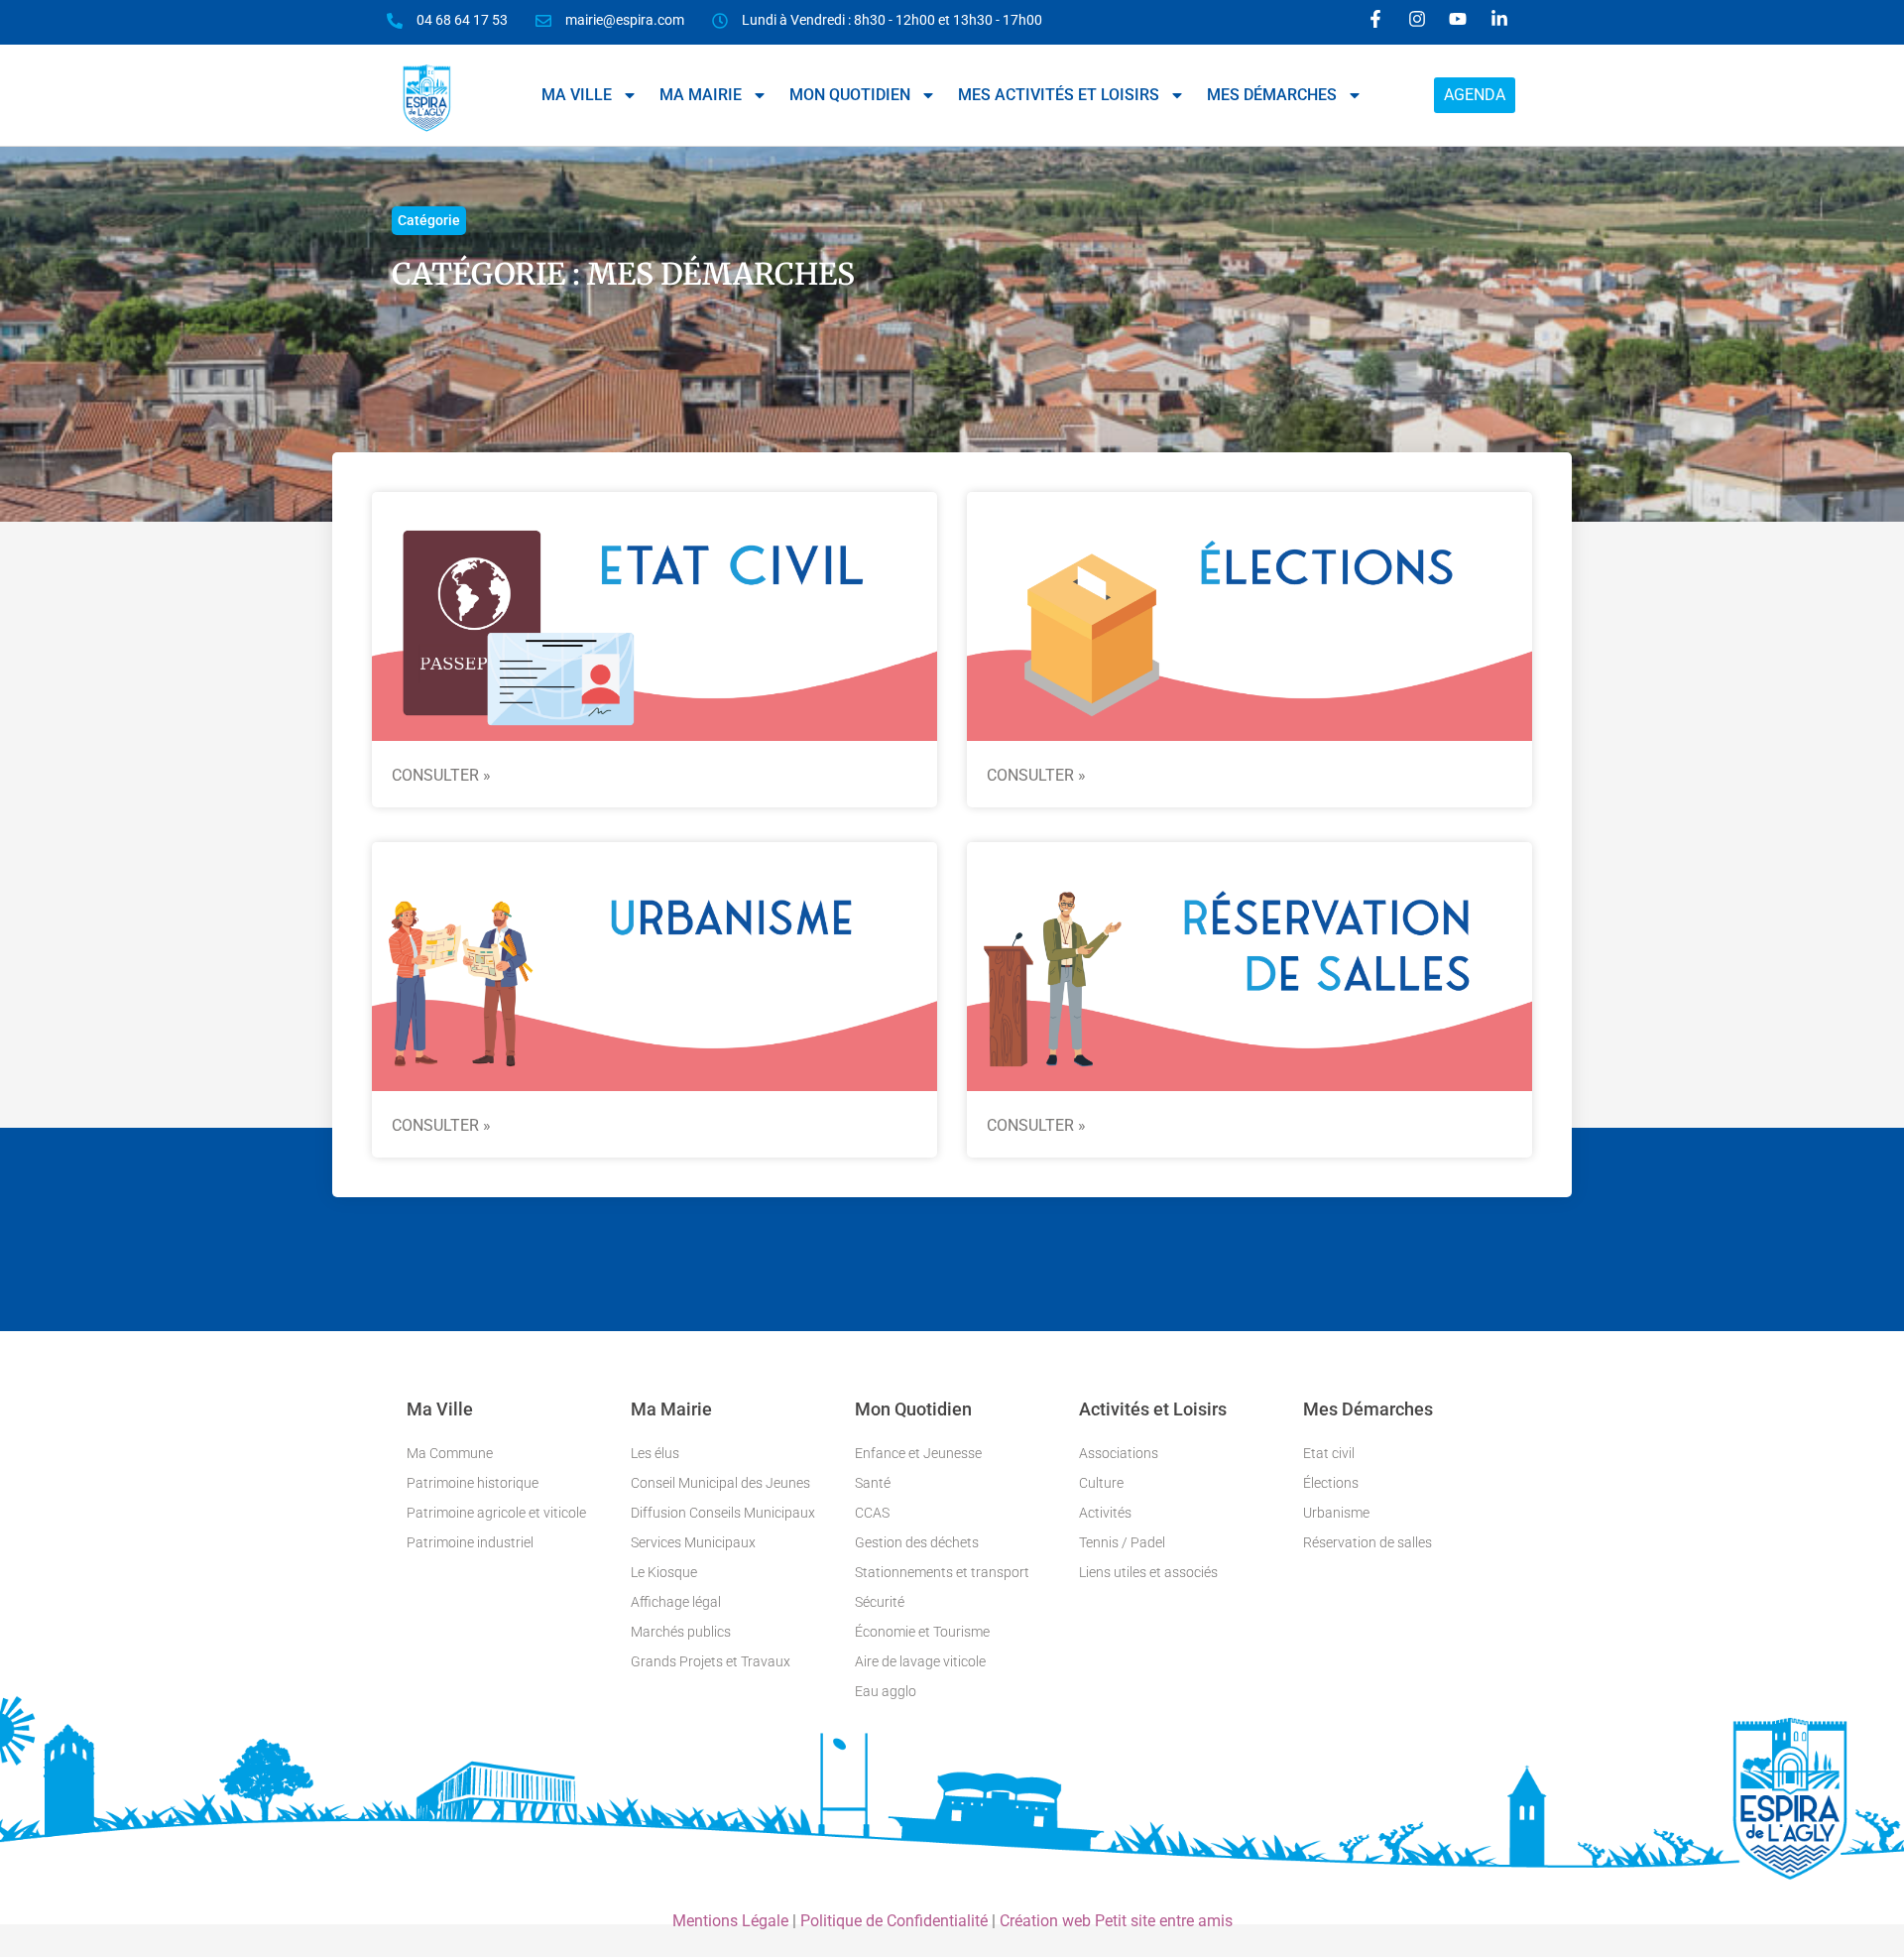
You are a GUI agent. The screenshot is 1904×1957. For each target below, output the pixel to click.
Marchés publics (681, 1632)
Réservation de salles (1368, 1542)
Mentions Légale (730, 1921)
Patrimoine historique (473, 1483)
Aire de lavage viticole (920, 1661)
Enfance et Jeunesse (918, 1453)
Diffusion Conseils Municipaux (723, 1513)
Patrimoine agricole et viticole (496, 1513)
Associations (1119, 1453)
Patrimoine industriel (470, 1542)
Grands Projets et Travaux (711, 1661)
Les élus (655, 1453)
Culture (1101, 1483)
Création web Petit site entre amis (1116, 1921)
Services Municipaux (693, 1542)
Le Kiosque (664, 1572)
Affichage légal (676, 1602)
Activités (1105, 1513)
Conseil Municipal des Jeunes (720, 1483)
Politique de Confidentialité (894, 1921)
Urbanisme (1336, 1513)
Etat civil (1329, 1453)
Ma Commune (450, 1453)
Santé (873, 1483)
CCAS (872, 1513)
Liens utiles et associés (1148, 1572)
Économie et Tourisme (922, 1632)
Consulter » (441, 775)
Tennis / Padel (1122, 1542)
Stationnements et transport (942, 1572)
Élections (1331, 1483)
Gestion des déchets (917, 1542)
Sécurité (880, 1602)
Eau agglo (886, 1691)
